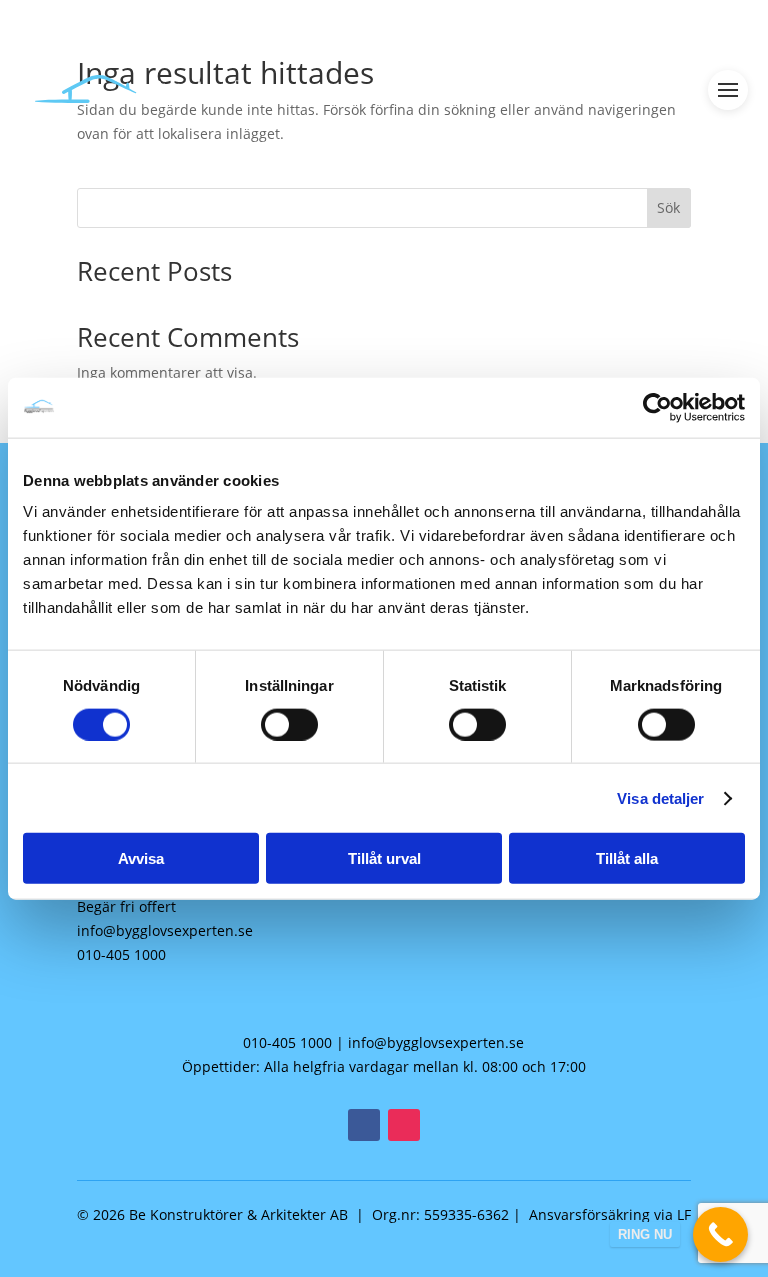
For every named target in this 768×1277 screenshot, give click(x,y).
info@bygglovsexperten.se (165, 930)
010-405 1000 (121, 954)
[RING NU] (720, 1234)
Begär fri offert (126, 906)
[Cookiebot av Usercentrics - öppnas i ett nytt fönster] (657, 407)
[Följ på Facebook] (364, 1125)
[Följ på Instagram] (404, 1125)
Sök (668, 207)
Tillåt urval (384, 858)
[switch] (289, 724)
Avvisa (141, 858)
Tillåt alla (627, 858)
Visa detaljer (660, 797)
